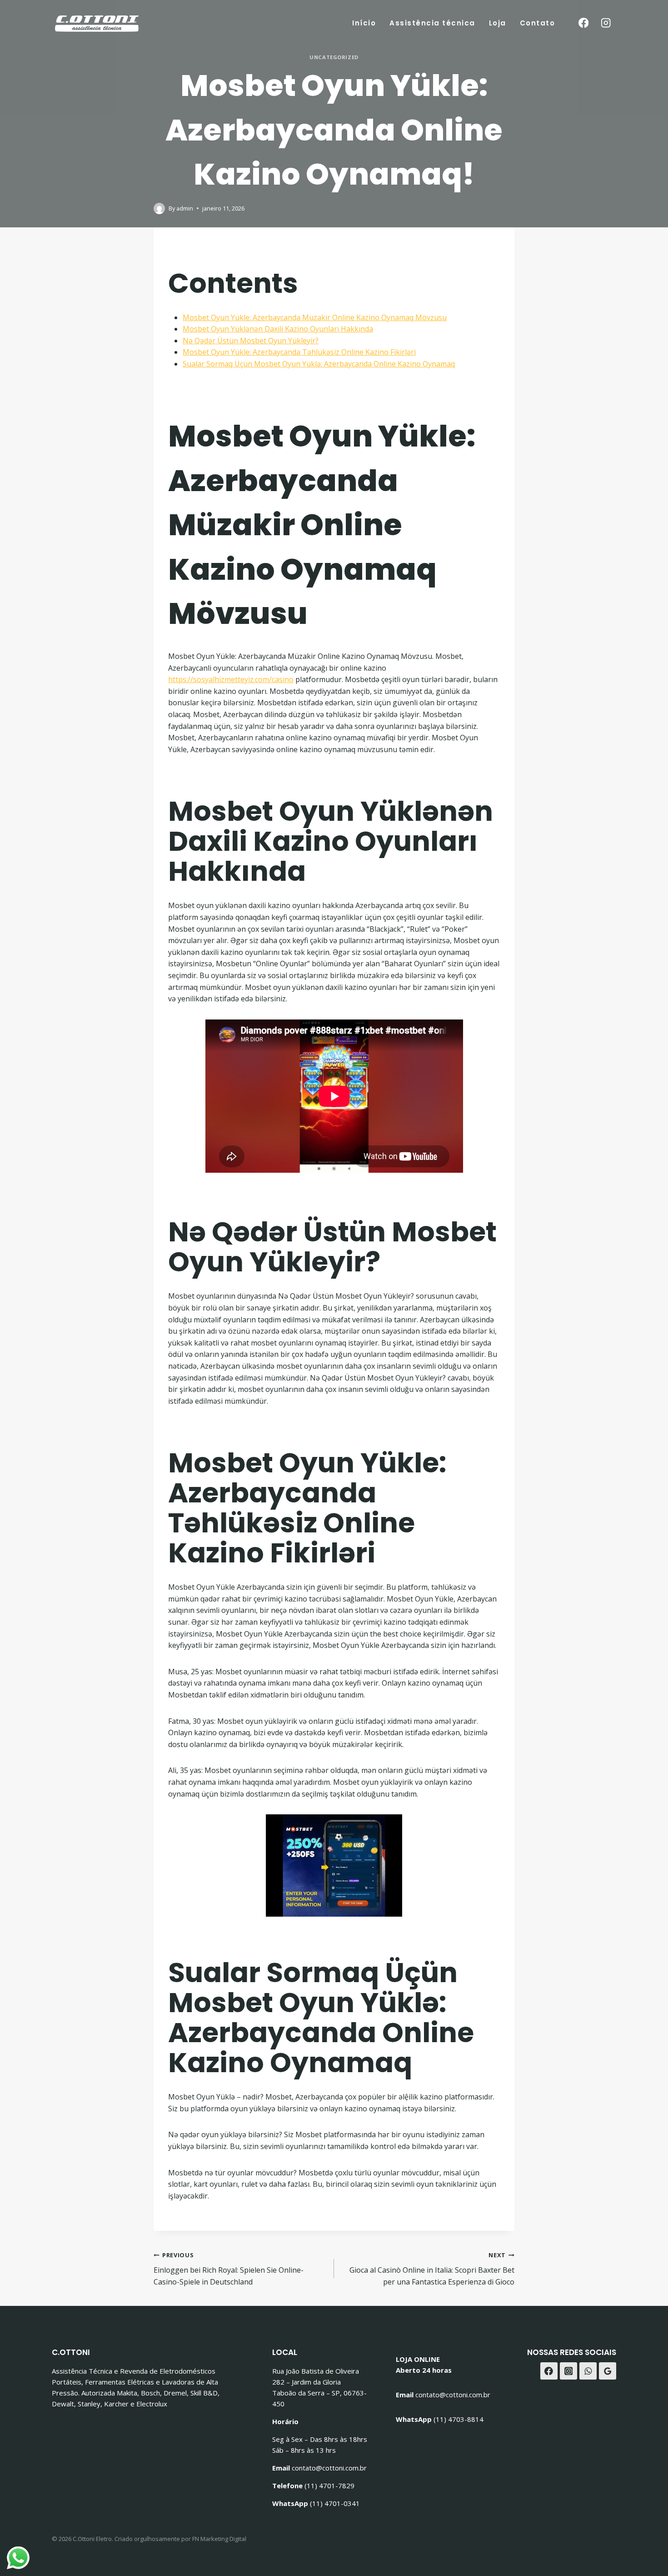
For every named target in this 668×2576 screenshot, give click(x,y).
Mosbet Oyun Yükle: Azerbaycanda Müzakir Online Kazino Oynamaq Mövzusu (315, 317)
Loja (498, 23)
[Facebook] (583, 23)
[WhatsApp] (588, 2371)
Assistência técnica (432, 23)
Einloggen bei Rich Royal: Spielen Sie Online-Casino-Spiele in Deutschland (229, 2269)
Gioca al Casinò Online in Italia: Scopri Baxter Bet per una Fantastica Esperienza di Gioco (432, 2269)
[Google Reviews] (608, 2371)
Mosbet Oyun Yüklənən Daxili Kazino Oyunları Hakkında (278, 329)
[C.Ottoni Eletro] (97, 23)
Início (364, 23)
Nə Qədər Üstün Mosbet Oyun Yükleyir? (251, 341)
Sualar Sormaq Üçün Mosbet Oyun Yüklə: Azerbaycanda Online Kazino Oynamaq (319, 364)
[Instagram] (606, 23)
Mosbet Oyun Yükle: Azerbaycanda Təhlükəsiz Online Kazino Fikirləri (299, 352)
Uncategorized (334, 57)
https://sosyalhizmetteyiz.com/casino (231, 679)
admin (185, 208)
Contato (538, 23)
